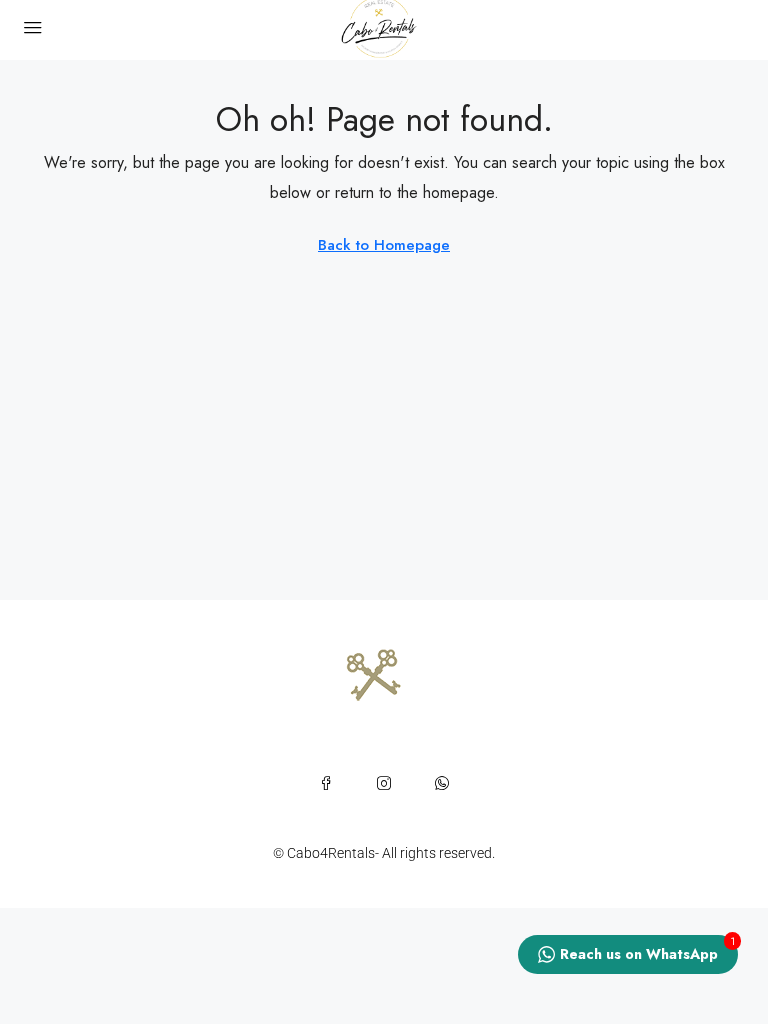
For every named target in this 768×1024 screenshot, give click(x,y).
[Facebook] (326, 783)
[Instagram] (384, 783)
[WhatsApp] (442, 783)
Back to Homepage (384, 245)
